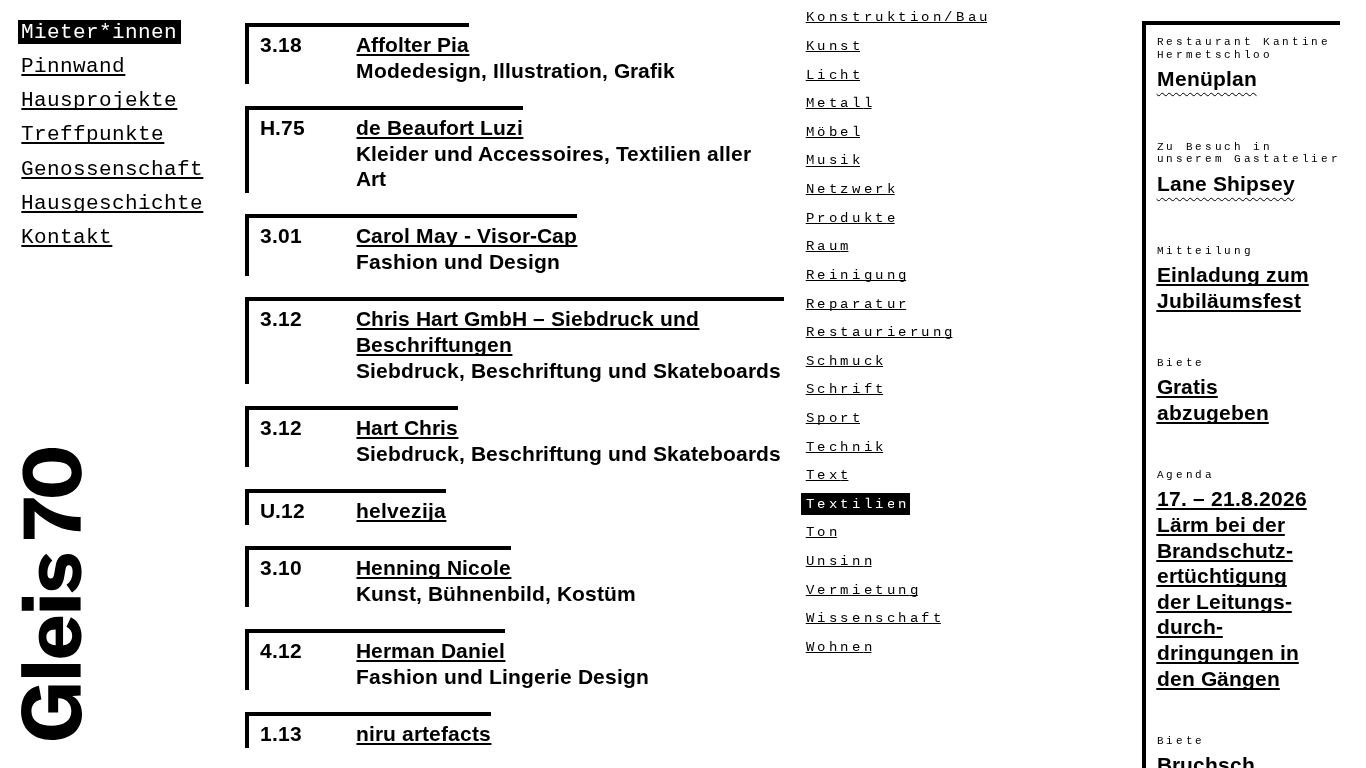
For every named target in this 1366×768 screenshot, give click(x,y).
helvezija (401, 511)
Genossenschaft (112, 169)
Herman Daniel (430, 651)
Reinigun (856, 275)
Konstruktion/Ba (896, 17)
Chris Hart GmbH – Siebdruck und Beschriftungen (527, 332)
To (821, 532)
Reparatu (856, 304)
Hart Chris (407, 428)
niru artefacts (423, 734)
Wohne (839, 647)
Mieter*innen (99, 32)
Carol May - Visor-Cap (466, 236)
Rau (827, 246)
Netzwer (850, 189)
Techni (844, 447)
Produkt (850, 218)
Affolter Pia (412, 45)
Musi (833, 161)
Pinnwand (73, 66)
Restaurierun (879, 332)
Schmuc (844, 361)
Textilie (856, 504)
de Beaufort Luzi (439, 128)
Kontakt (66, 237)
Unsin (839, 561)
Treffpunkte (92, 134)
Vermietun (862, 590)
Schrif (844, 389)
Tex (827, 475)
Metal (839, 103)
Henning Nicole (433, 568)
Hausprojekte (99, 100)
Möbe (833, 132)
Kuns (833, 46)
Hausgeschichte (112, 203)
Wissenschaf (873, 618)
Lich (833, 75)
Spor (833, 418)
